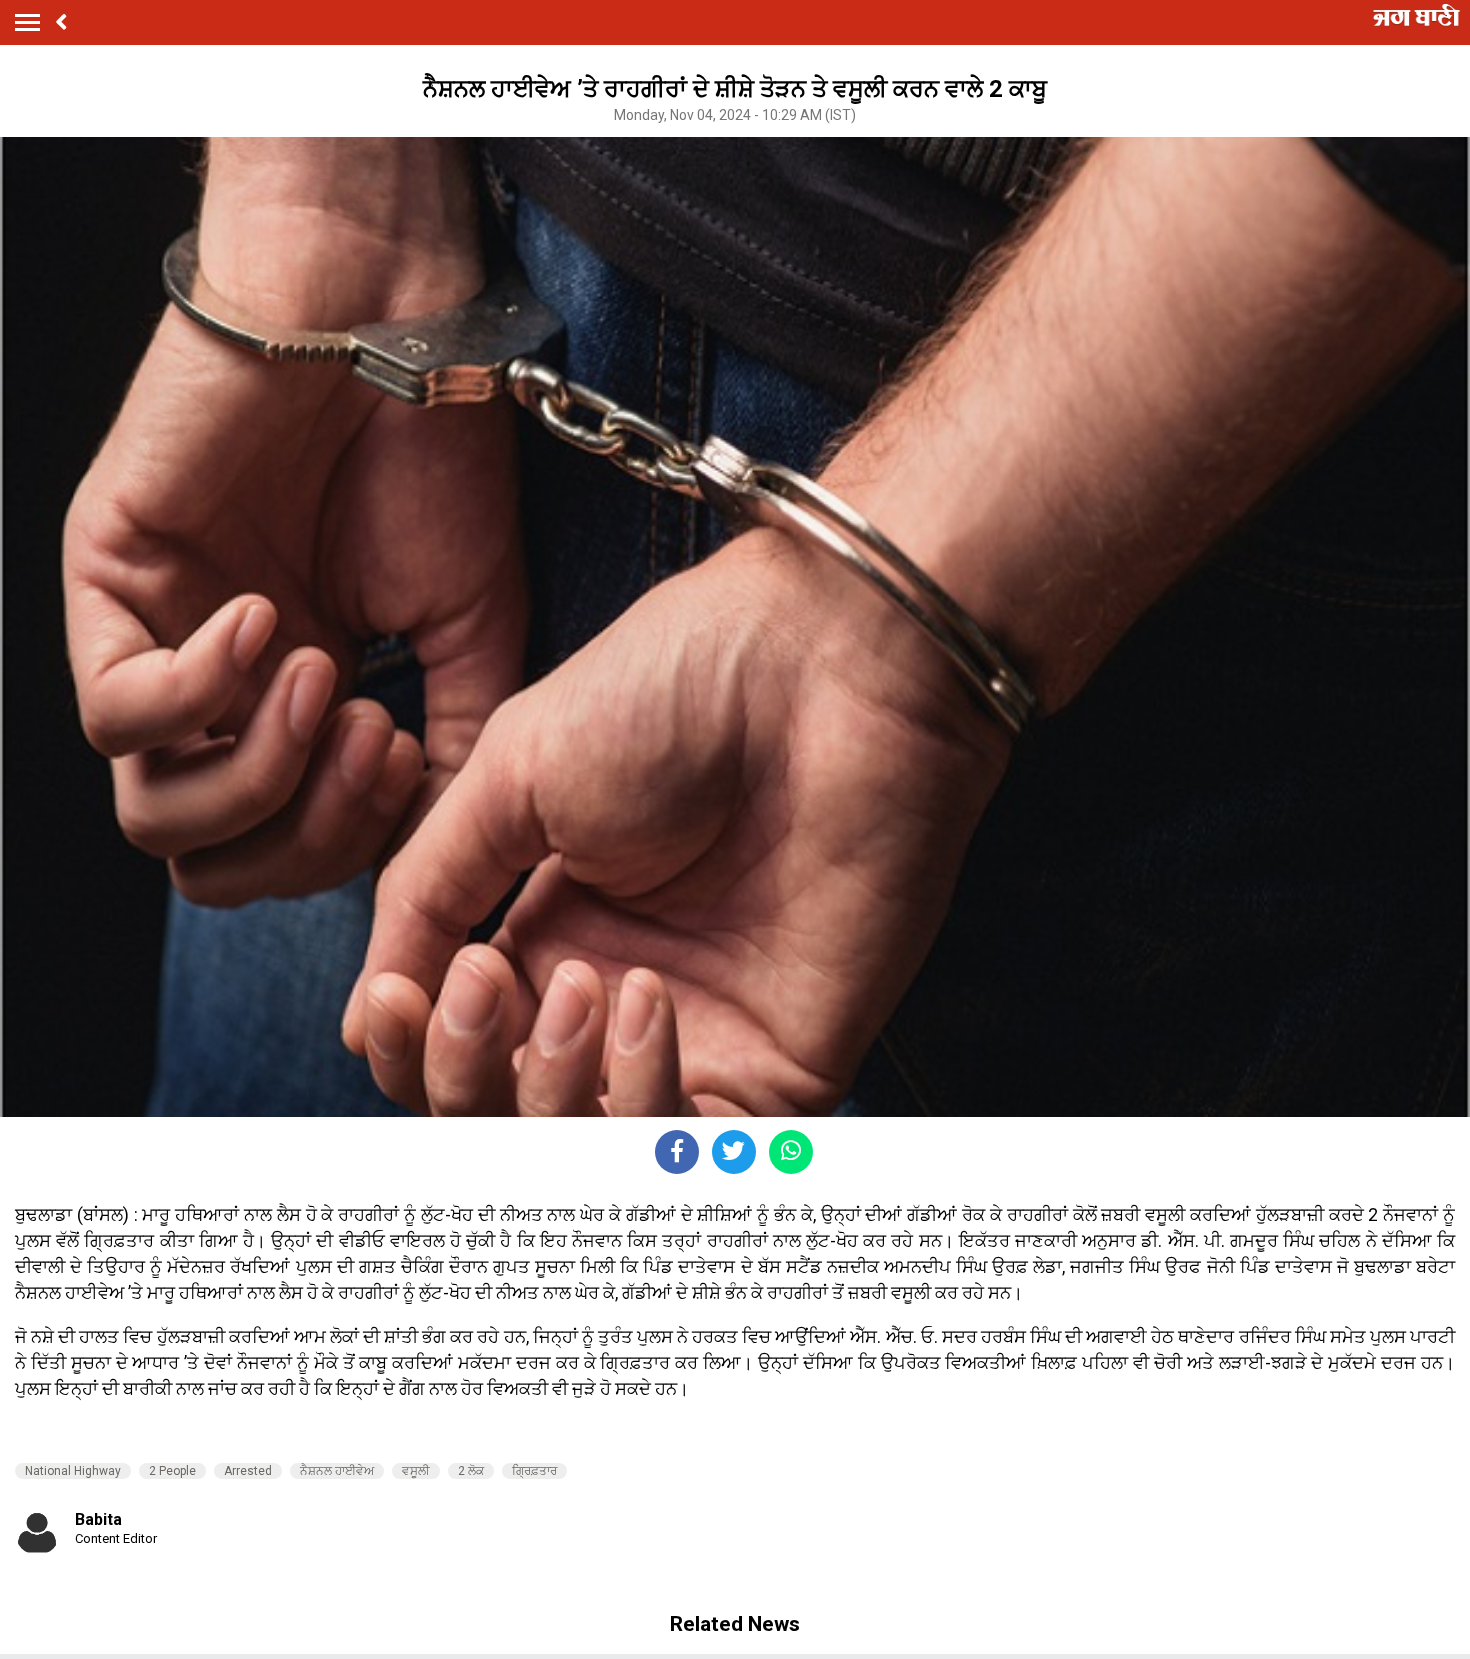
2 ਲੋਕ (471, 1471)
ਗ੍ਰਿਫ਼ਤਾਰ (534, 1471)
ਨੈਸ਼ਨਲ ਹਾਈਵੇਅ (337, 1471)
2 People (172, 1471)
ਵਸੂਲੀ (416, 1471)
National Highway (73, 1471)
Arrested (248, 1471)
